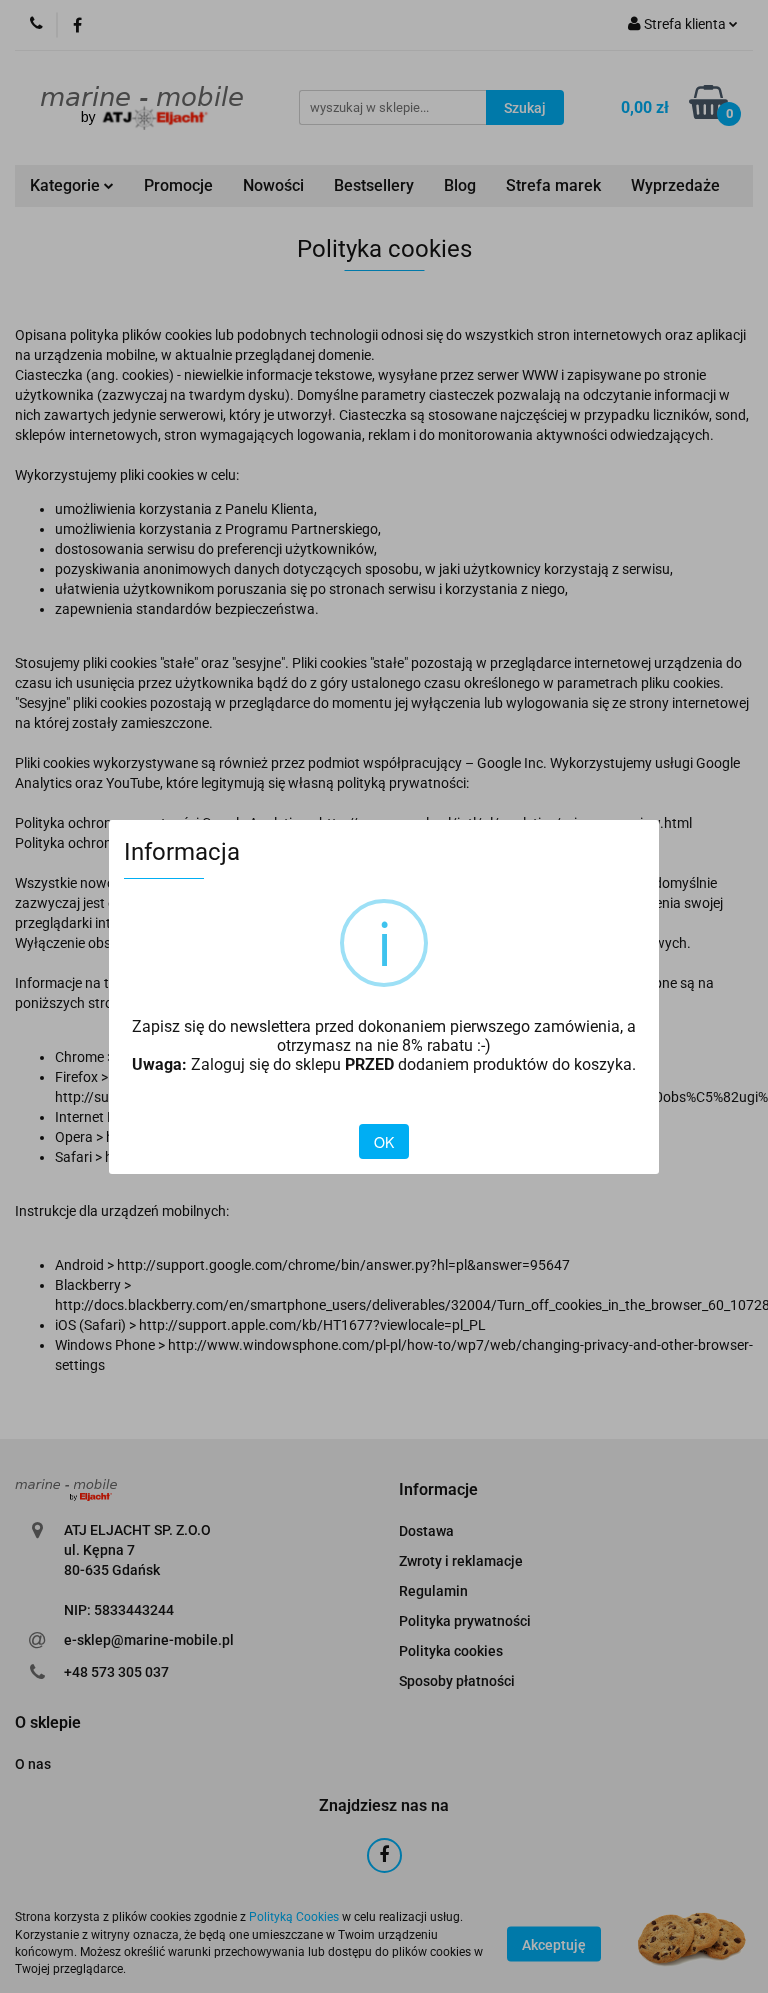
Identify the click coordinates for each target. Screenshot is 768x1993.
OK (384, 1142)
